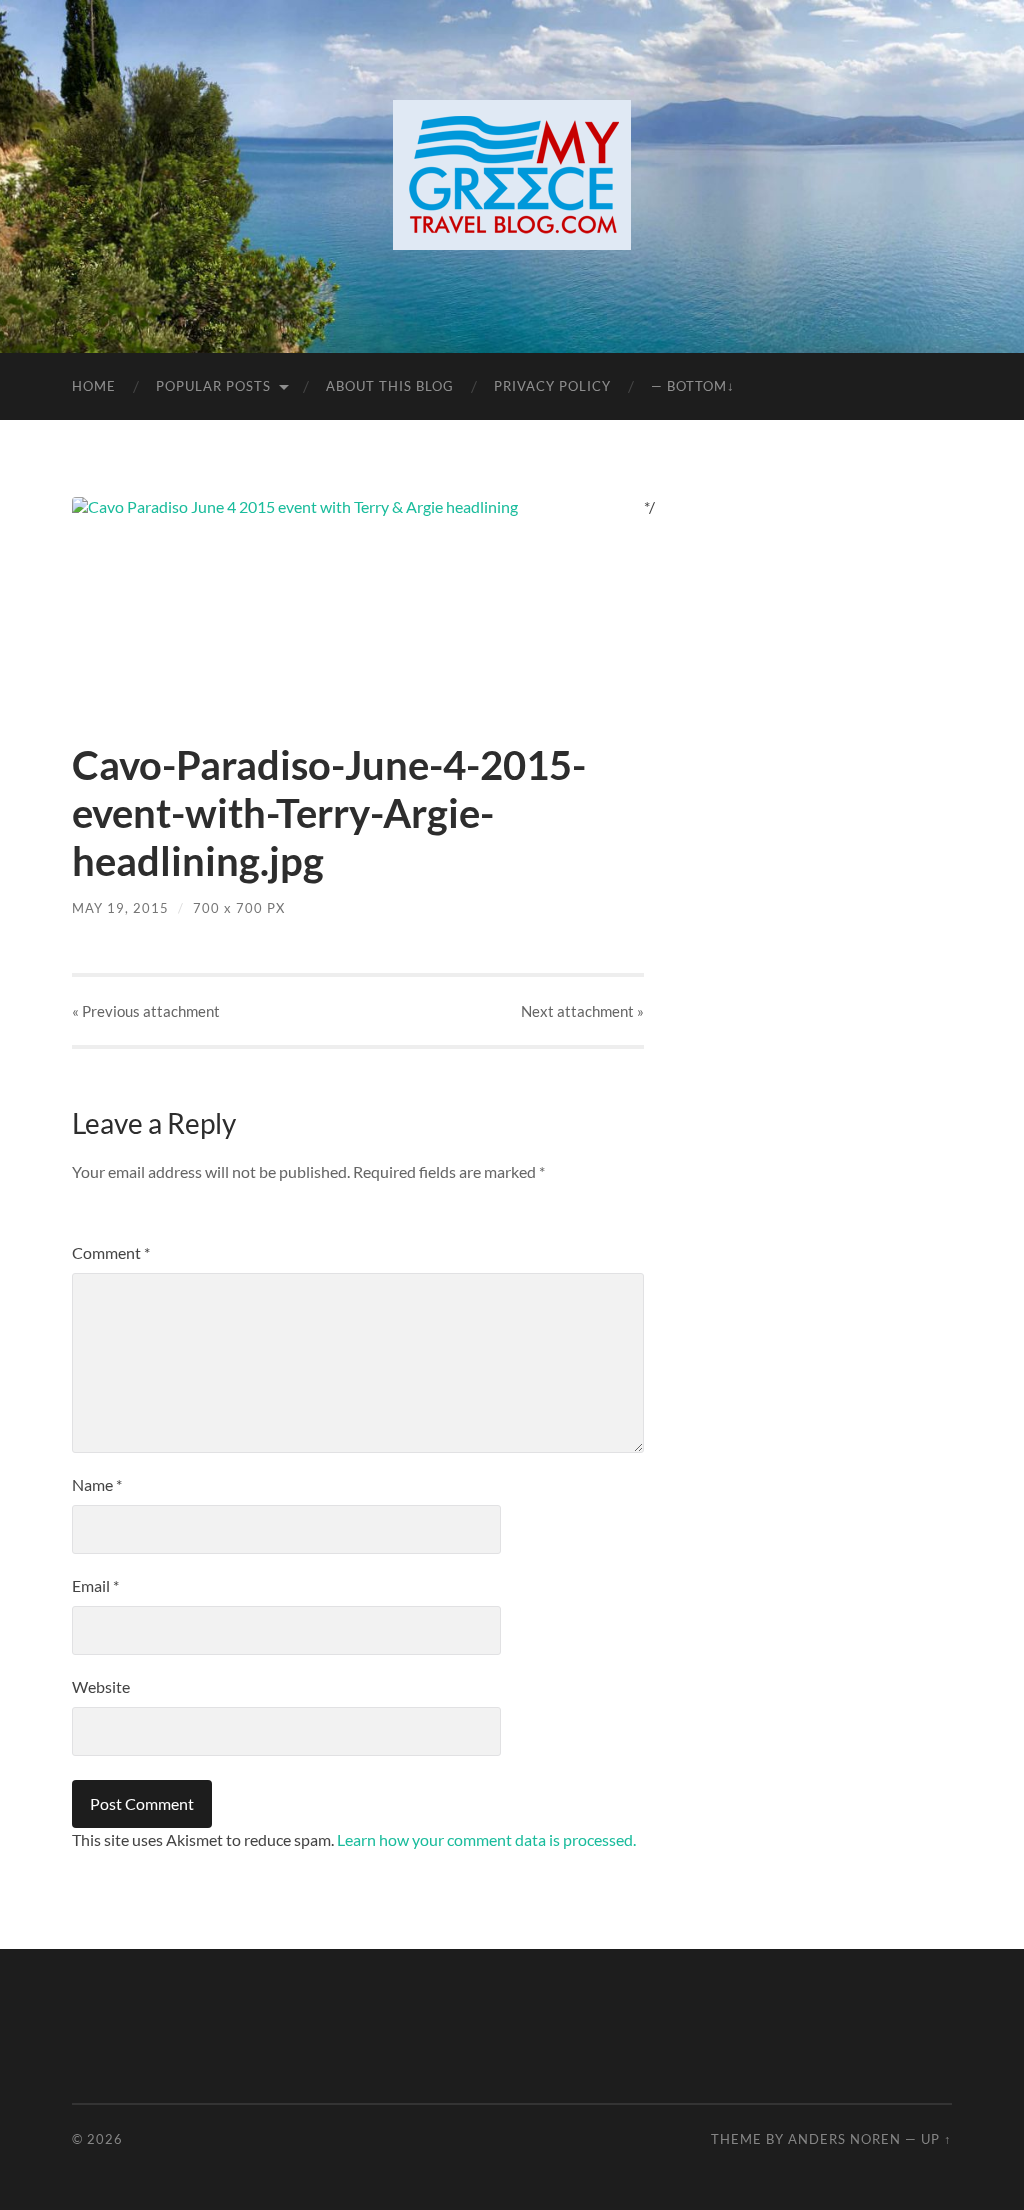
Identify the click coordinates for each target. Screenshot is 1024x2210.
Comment (111, 1252)
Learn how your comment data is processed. (486, 1839)
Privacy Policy (552, 386)
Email (95, 1585)
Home (94, 386)
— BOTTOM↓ (693, 386)
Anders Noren (844, 2139)
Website (101, 1686)
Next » (582, 1011)
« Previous (146, 1011)
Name (97, 1484)
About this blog (390, 386)
